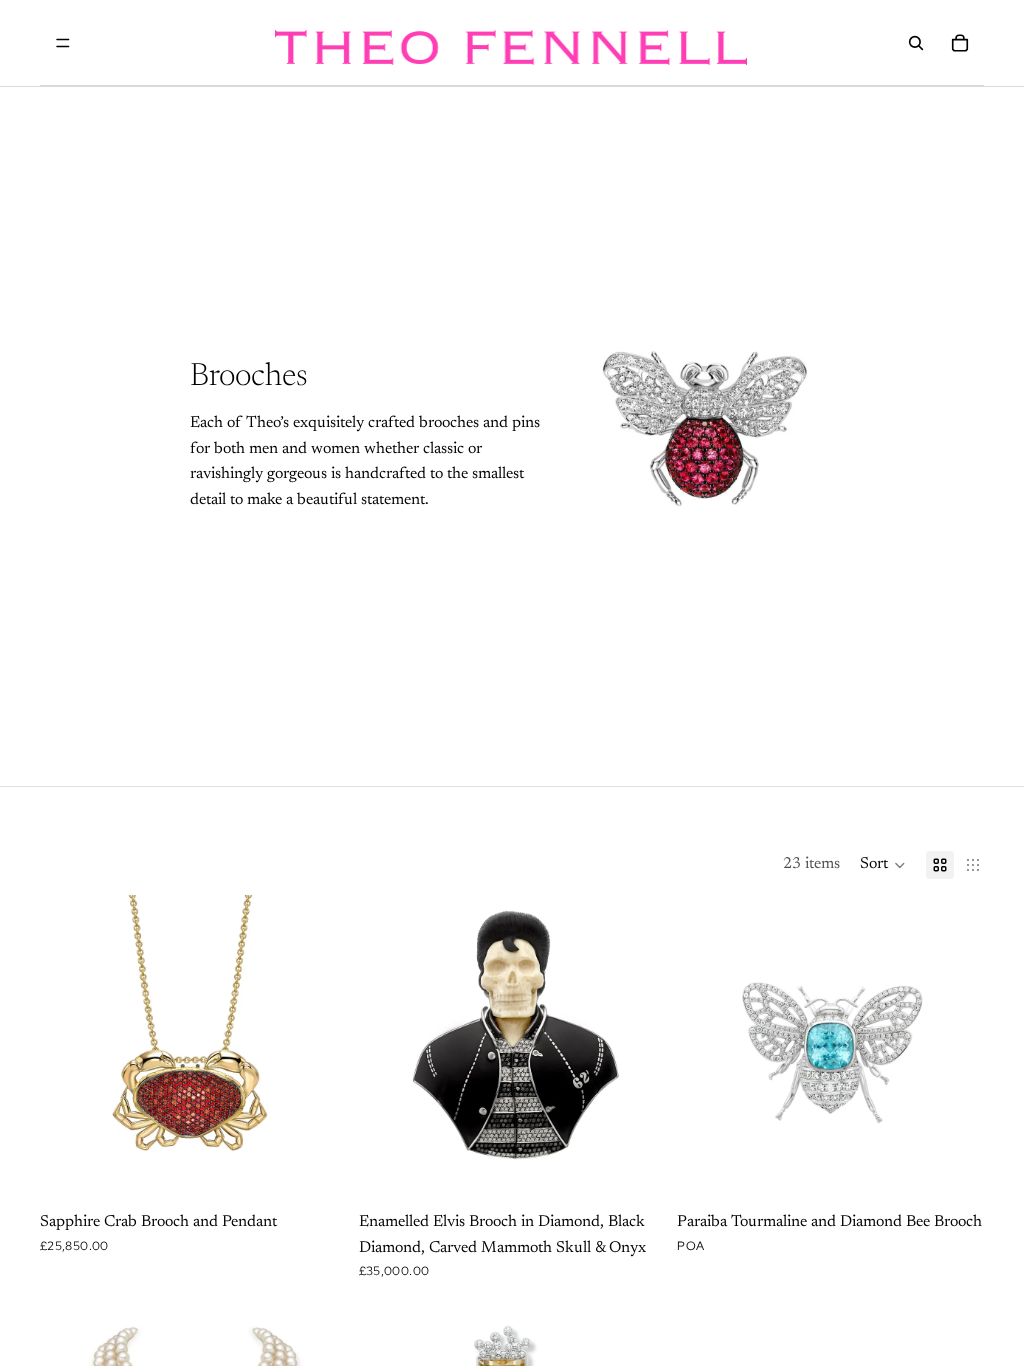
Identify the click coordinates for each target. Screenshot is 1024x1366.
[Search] (916, 43)
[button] (883, 865)
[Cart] (960, 43)
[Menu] (63, 43)
